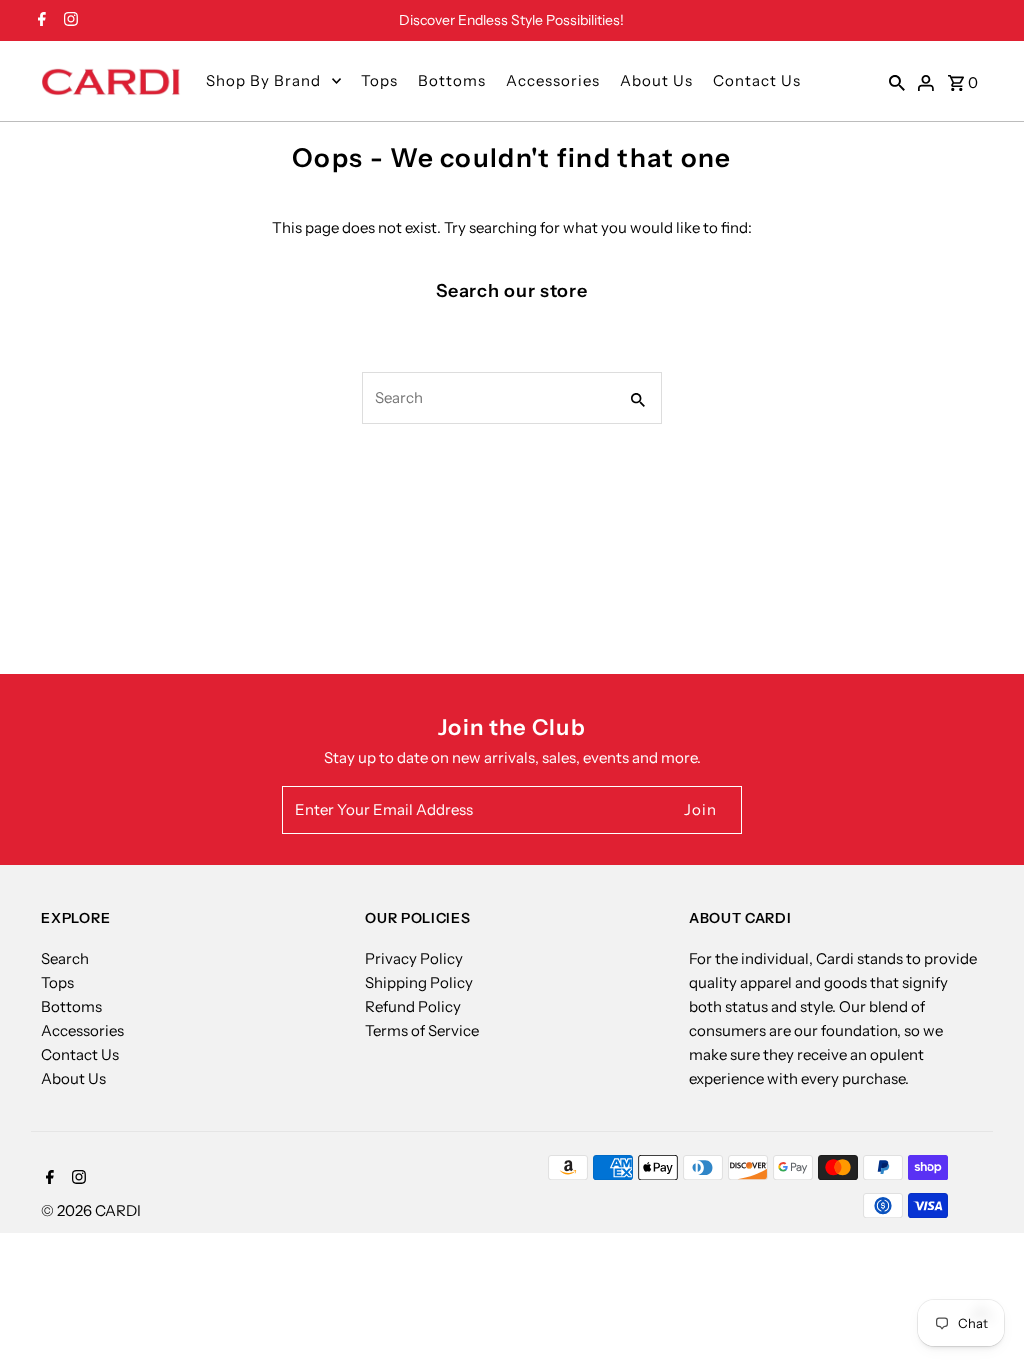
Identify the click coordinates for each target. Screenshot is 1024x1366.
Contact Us (757, 80)
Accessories (553, 80)
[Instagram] (68, 21)
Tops (379, 80)
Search (65, 958)
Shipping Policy (419, 982)
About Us (656, 80)
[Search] (897, 81)
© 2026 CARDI (91, 1210)
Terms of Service (422, 1030)
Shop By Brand (263, 80)
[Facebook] (39, 21)
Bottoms (452, 80)
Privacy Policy (414, 958)
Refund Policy (413, 1006)
